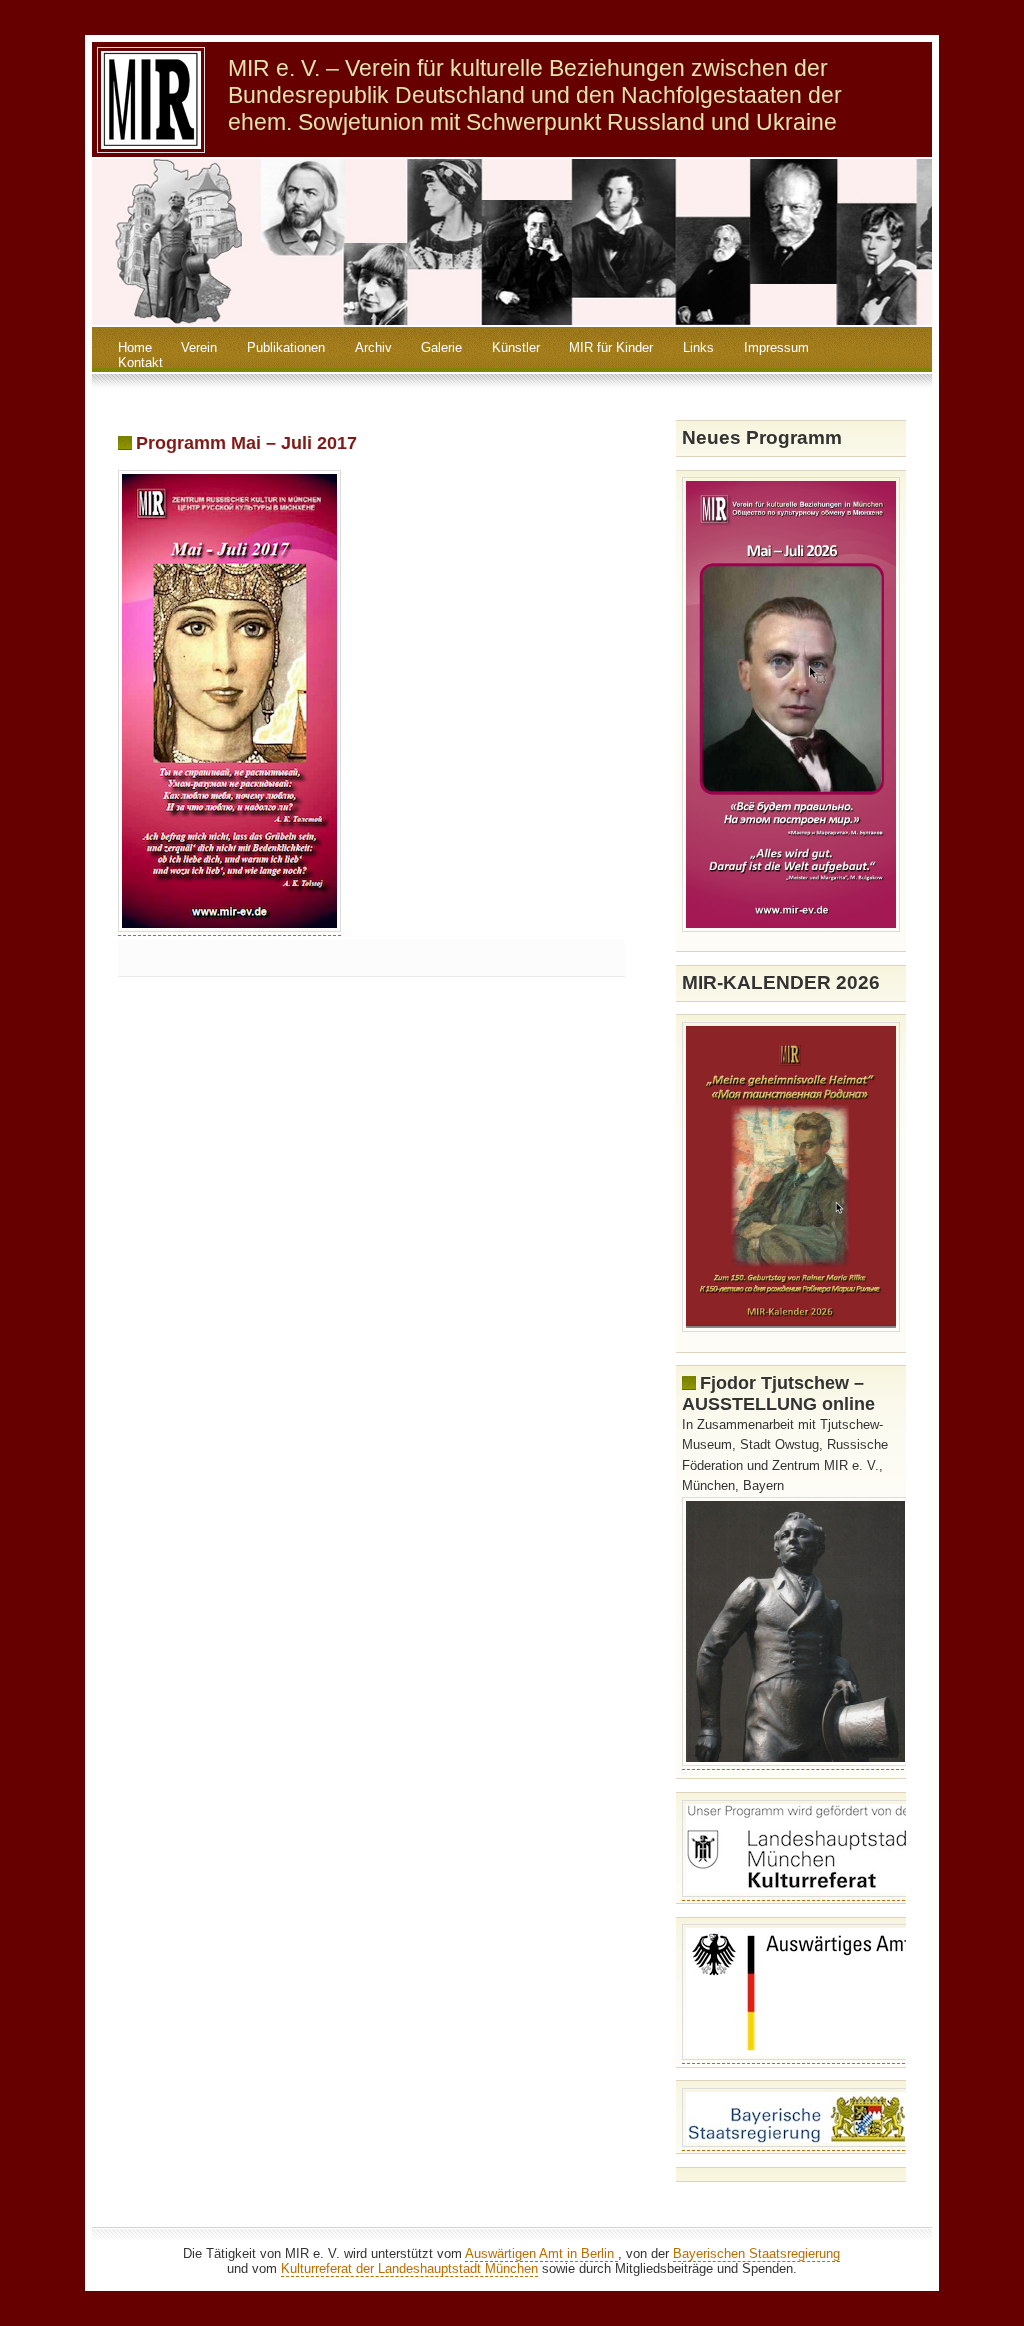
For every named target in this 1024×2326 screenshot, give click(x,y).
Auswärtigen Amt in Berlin (541, 2253)
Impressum (776, 347)
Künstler (516, 347)
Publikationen (286, 347)
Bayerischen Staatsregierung (756, 2253)
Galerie (441, 347)
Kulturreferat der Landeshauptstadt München (409, 2268)
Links (698, 347)
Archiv (373, 347)
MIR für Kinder (611, 347)
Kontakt (140, 362)
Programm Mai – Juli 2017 (246, 443)
